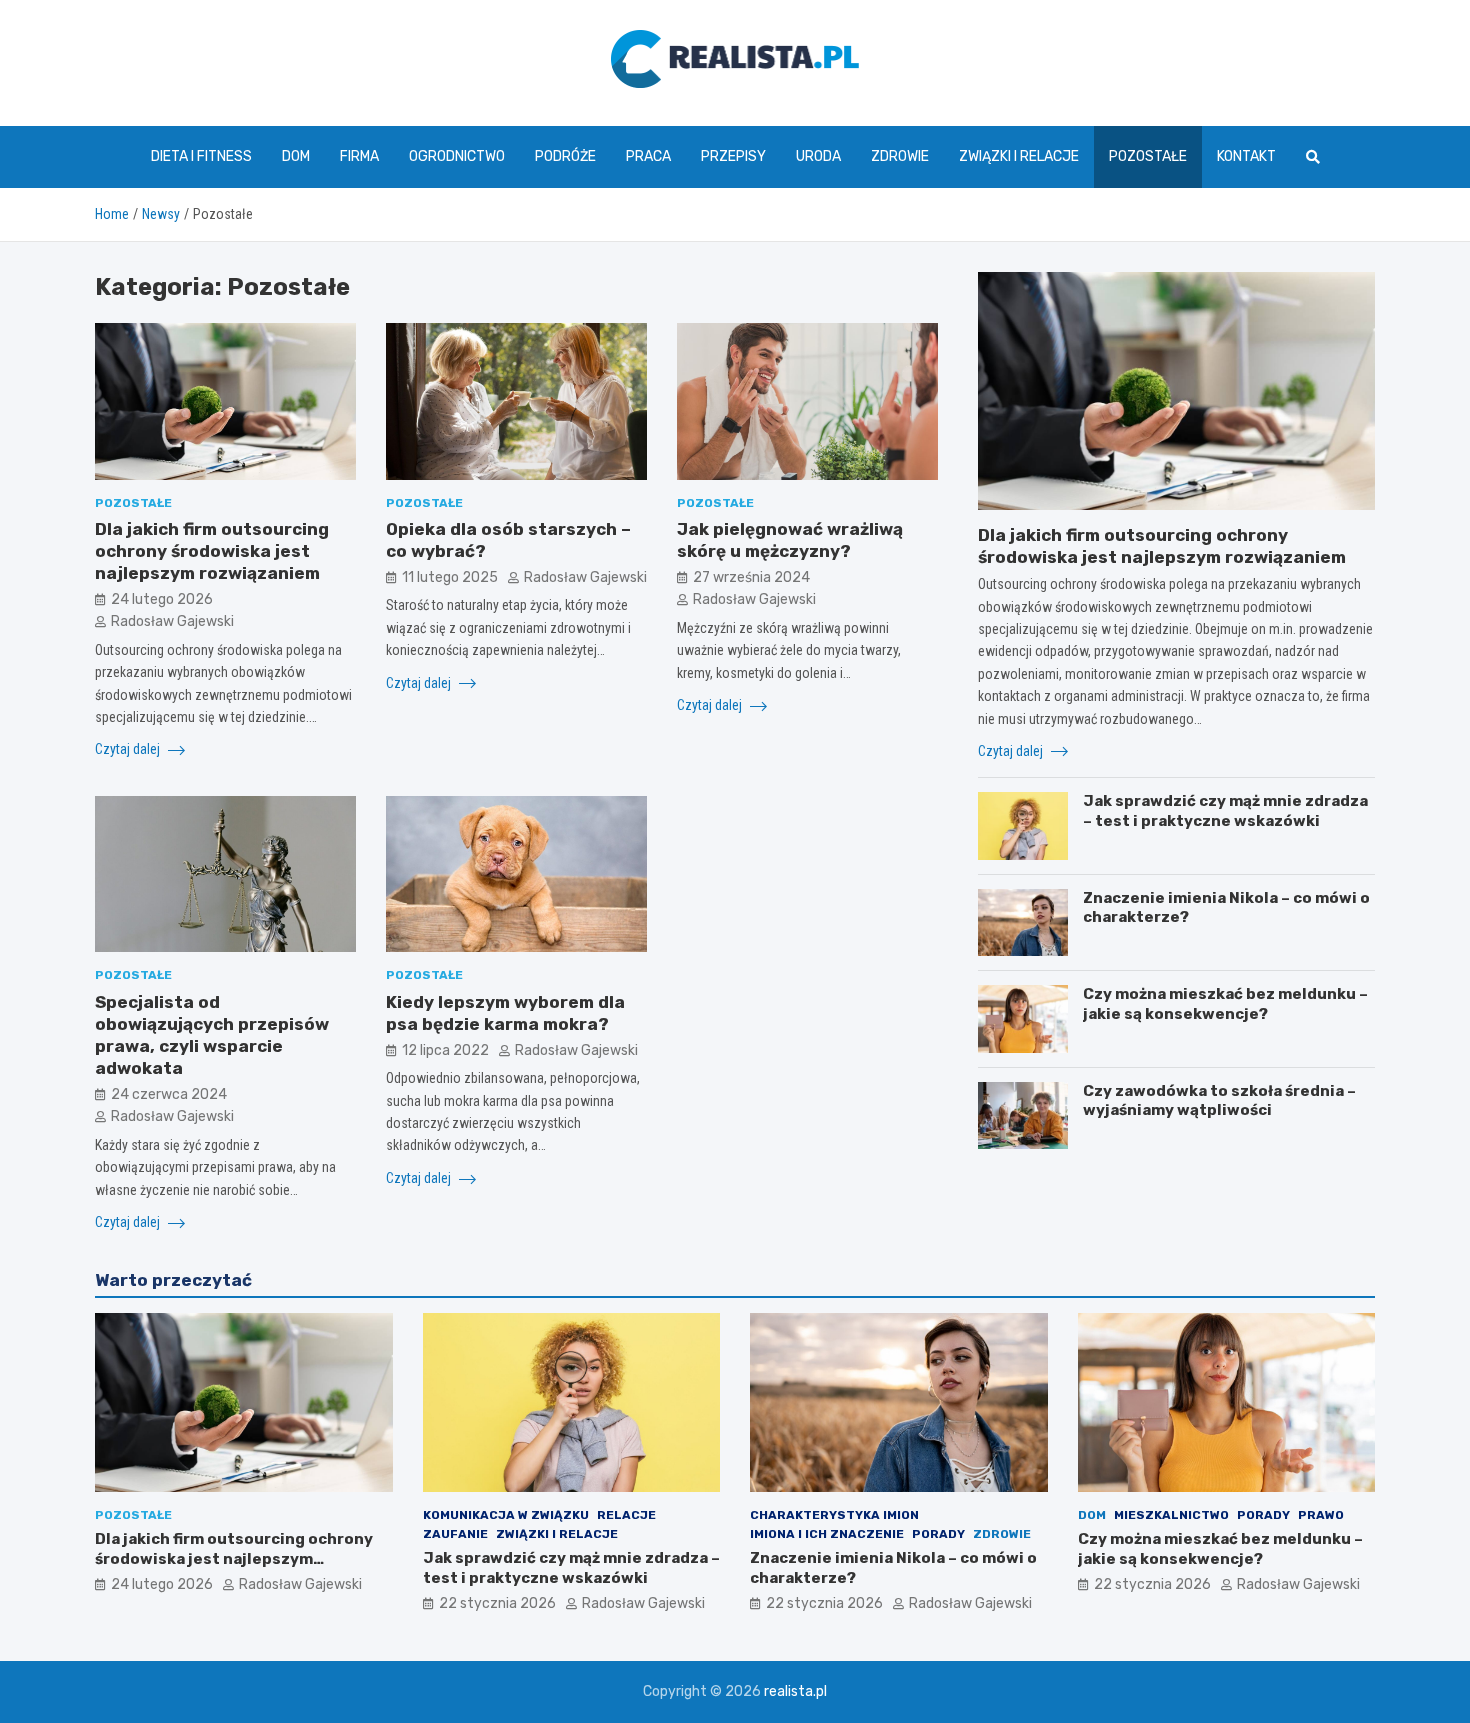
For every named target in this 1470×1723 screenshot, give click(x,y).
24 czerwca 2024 (169, 1094)
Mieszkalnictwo (1171, 1515)
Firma (359, 156)
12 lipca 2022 (445, 1050)
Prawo (1321, 1515)
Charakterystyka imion (834, 1515)
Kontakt (1246, 156)
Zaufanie (455, 1534)
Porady (938, 1534)
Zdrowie (900, 156)
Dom (296, 156)
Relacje (626, 1515)
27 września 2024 (751, 577)
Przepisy (733, 156)
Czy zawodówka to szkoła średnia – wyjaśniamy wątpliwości (1219, 1101)
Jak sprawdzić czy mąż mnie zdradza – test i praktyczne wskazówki (1225, 811)
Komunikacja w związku (506, 1515)
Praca (648, 156)
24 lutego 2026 (162, 599)
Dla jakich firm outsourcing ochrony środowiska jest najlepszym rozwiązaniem (212, 551)
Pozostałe (1148, 156)
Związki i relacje (1019, 156)
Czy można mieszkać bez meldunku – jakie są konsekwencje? (1225, 1004)
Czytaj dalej (129, 749)
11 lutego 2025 (450, 577)
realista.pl (795, 1691)
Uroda (818, 156)
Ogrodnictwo (457, 156)
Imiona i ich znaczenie (827, 1534)
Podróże (565, 156)
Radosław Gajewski (172, 621)
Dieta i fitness (201, 156)
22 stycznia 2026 (497, 1603)
